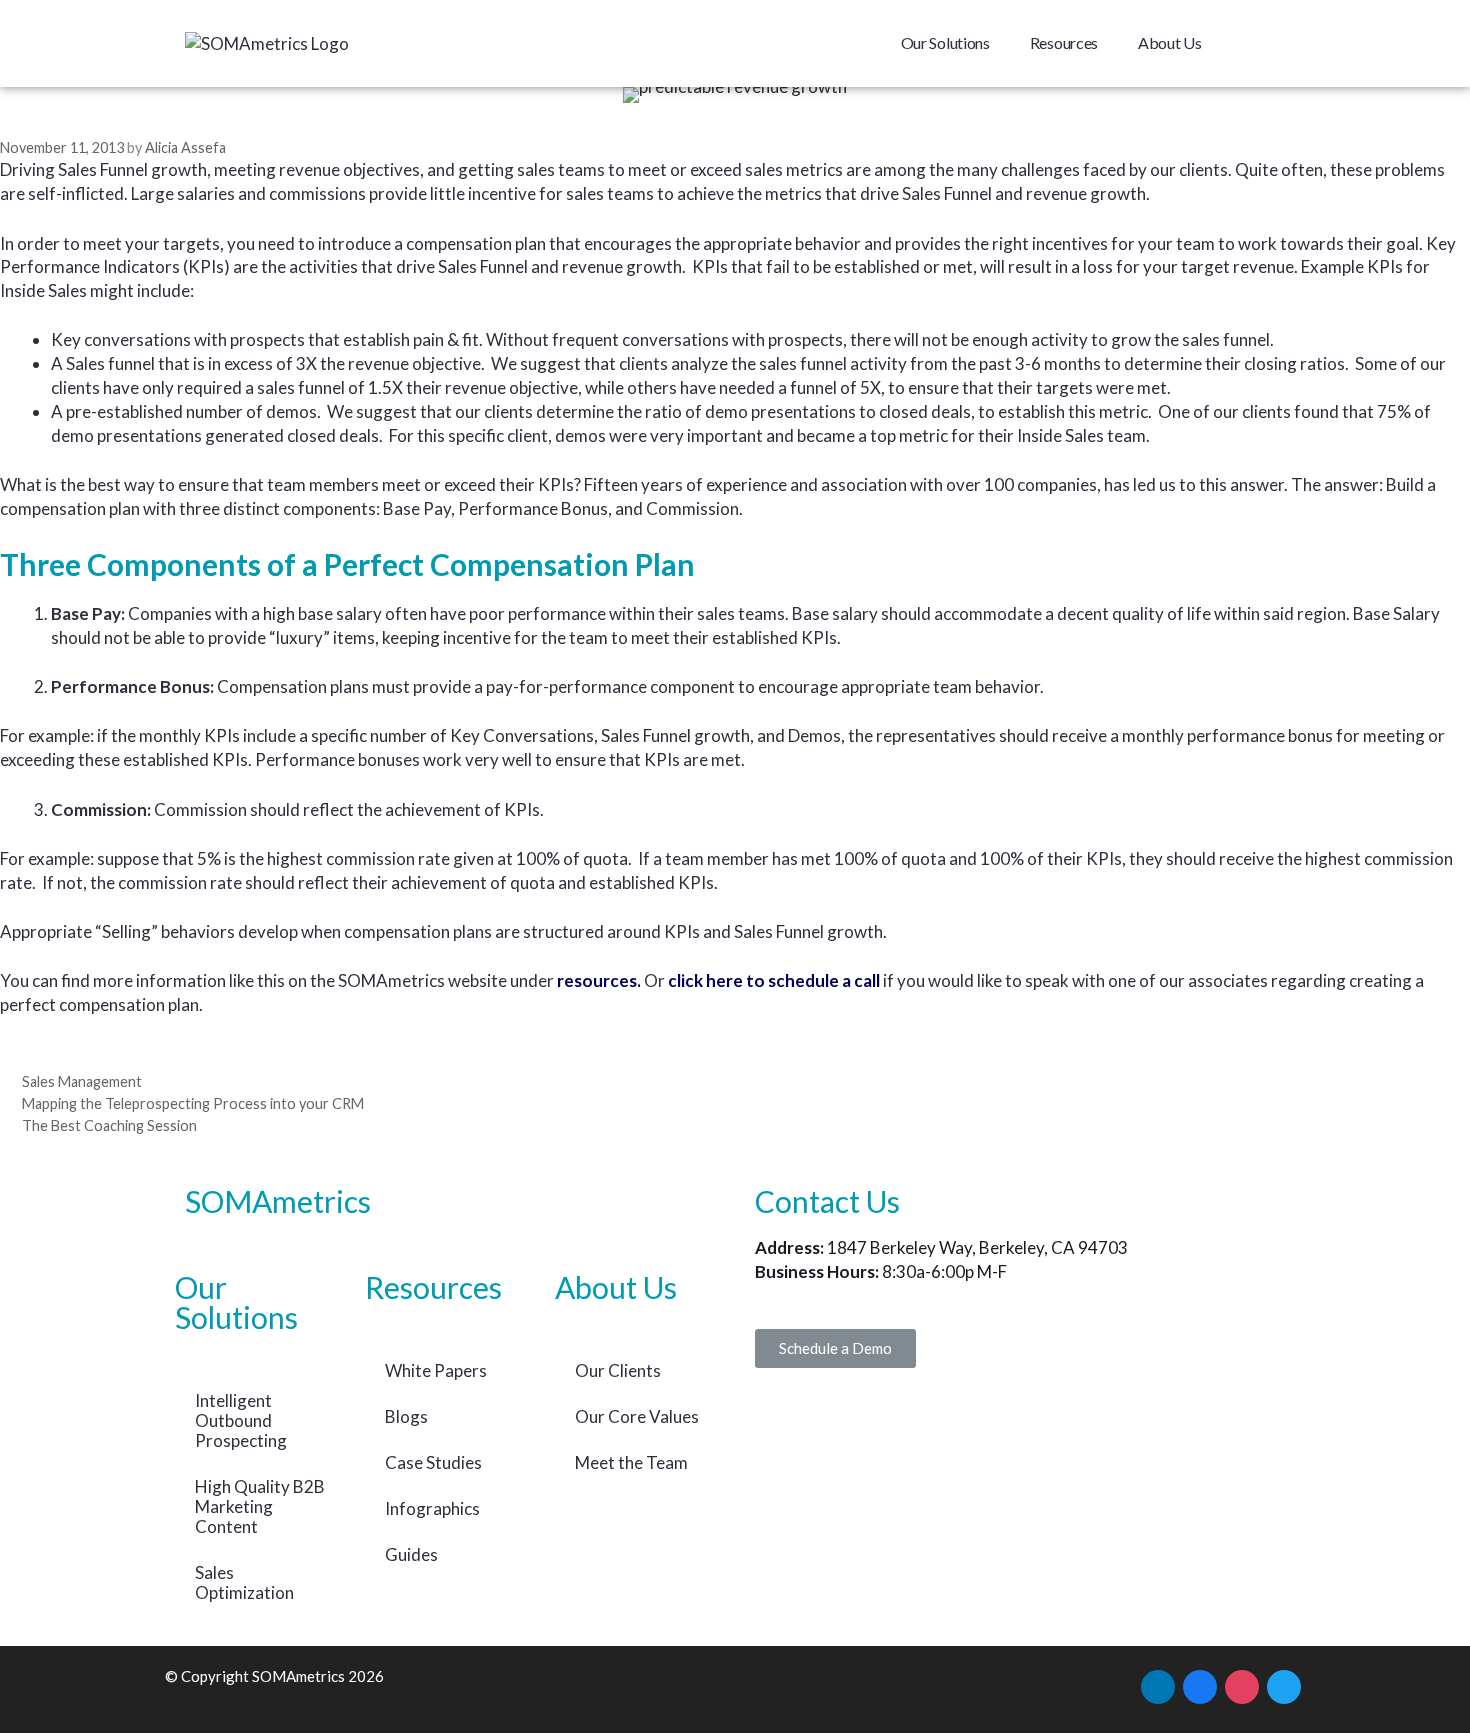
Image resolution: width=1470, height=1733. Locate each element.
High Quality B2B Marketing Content (260, 1506)
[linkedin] (1158, 1685)
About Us (1170, 42)
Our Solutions (945, 42)
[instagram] (1242, 1685)
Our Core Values (637, 1416)
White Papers (436, 1370)
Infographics (432, 1508)
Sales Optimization (244, 1582)
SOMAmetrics (278, 1201)
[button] (835, 1348)
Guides (411, 1554)
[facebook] (1200, 1685)
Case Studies (433, 1462)
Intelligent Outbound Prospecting (241, 1420)
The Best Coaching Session (109, 1125)
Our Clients (618, 1370)
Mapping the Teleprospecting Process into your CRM (193, 1103)
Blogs (406, 1416)
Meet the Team (631, 1462)
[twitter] (1284, 1685)
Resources (1064, 42)
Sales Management (82, 1081)
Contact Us (827, 1201)
